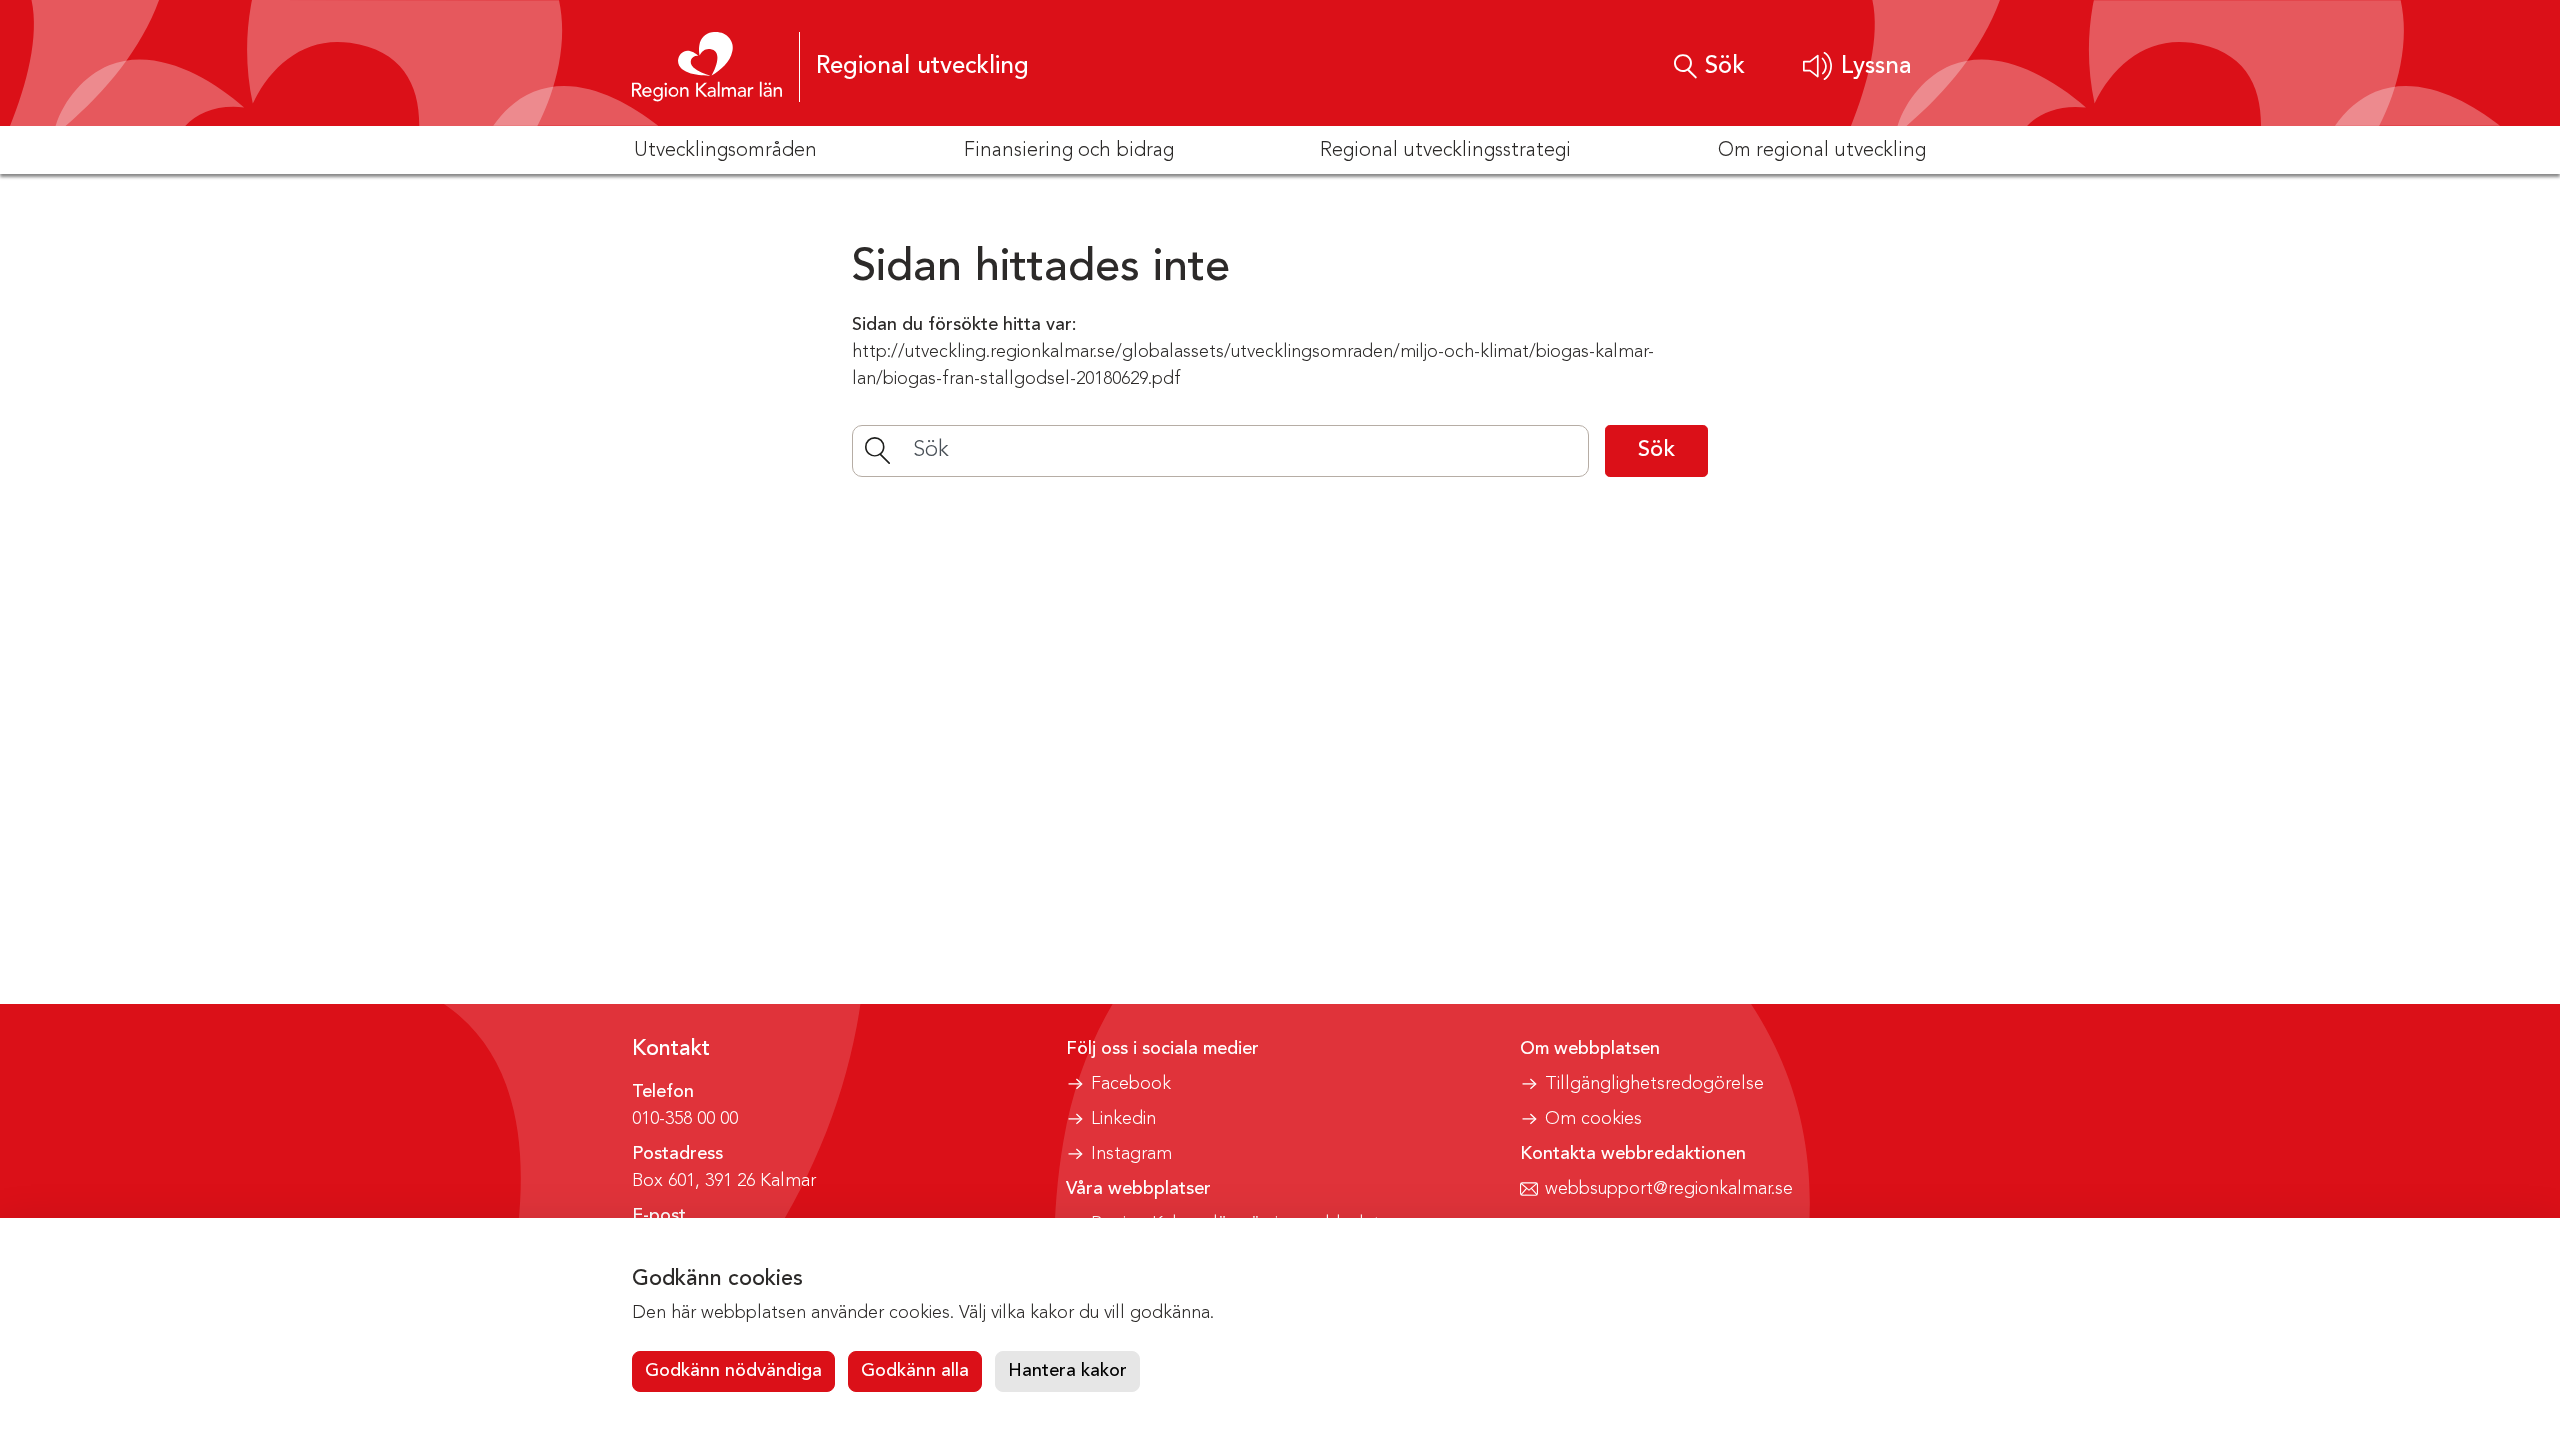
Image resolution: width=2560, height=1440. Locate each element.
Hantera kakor (1067, 1371)
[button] (1857, 66)
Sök (1656, 450)
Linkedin (1123, 1119)
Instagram (1131, 1154)
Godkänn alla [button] (915, 1371)
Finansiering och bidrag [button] (1069, 151)
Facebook (1131, 1084)
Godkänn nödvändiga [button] (733, 1371)
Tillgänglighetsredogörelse (1654, 1084)
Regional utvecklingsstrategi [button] (1445, 151)
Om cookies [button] (1593, 1119)
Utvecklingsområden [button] (725, 151)
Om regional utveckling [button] (1822, 151)
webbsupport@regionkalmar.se (1669, 1189)
